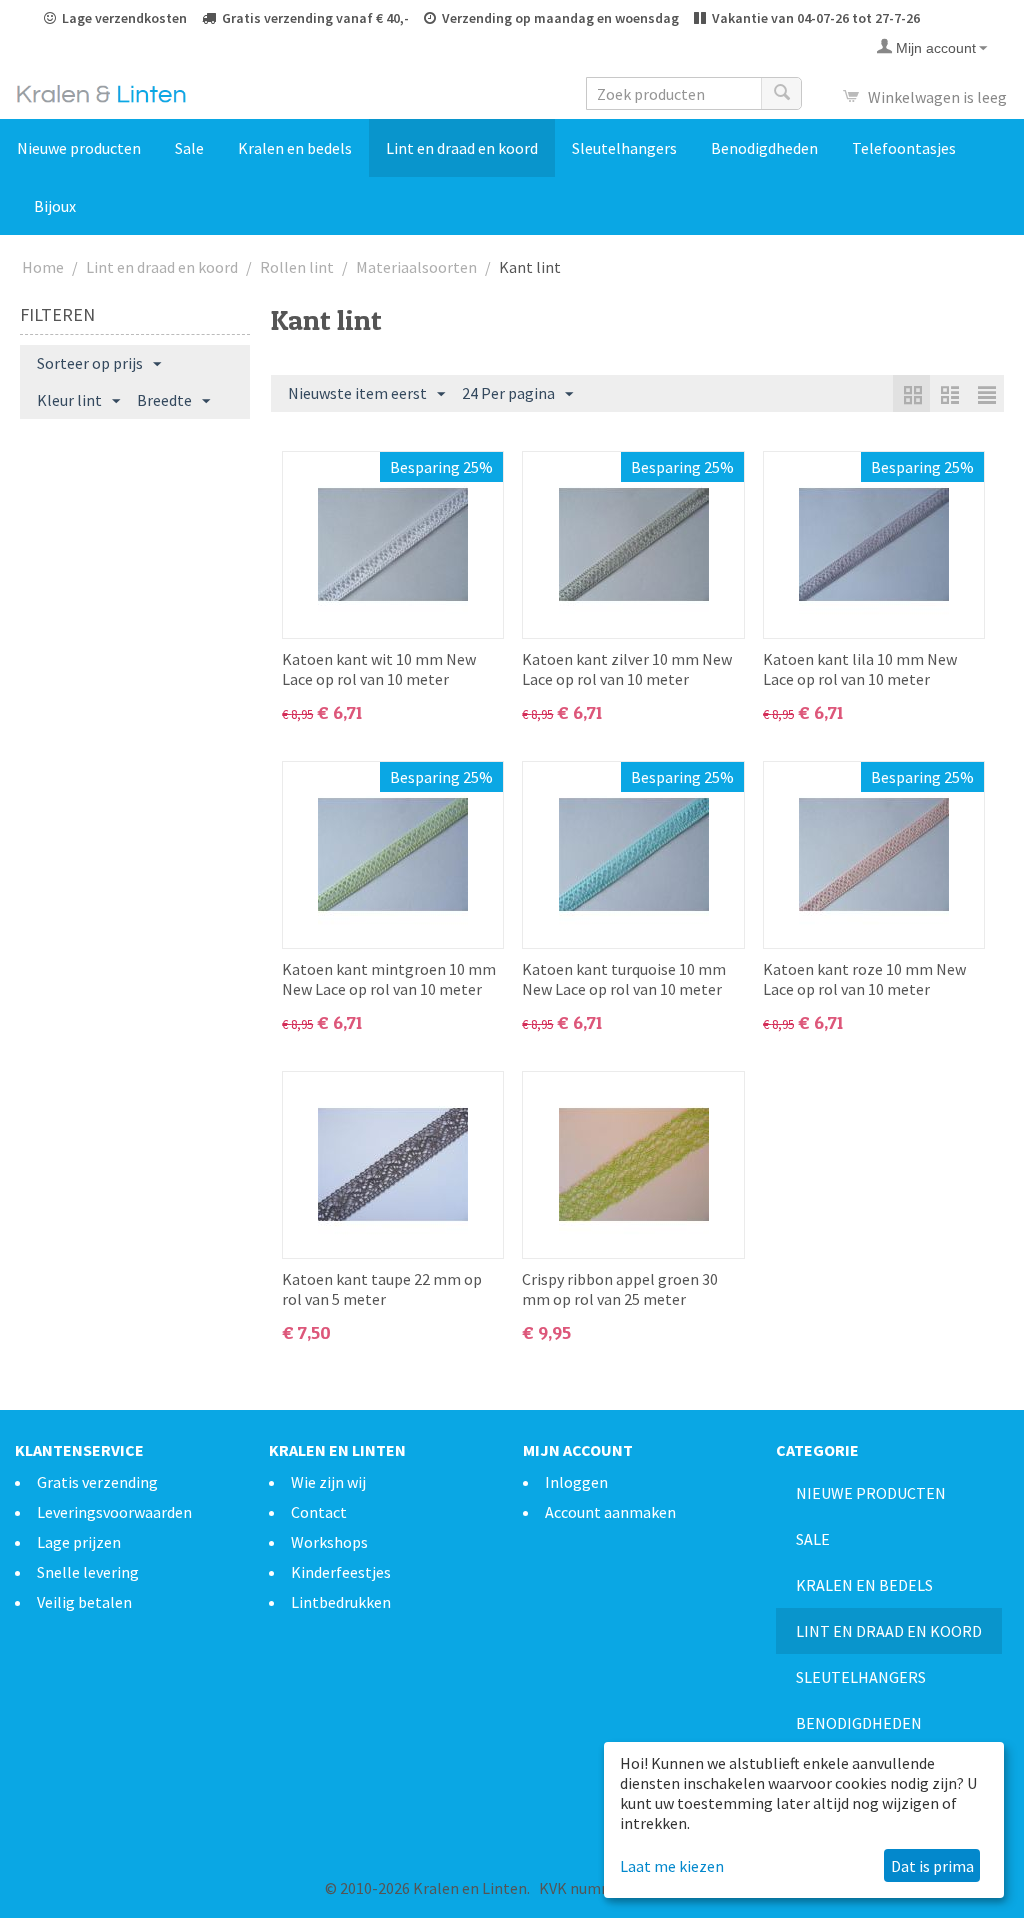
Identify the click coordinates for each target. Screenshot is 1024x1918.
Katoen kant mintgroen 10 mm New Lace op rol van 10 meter (389, 979)
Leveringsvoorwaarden (114, 1512)
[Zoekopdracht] (781, 93)
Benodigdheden (764, 148)
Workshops (329, 1542)
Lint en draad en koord (462, 148)
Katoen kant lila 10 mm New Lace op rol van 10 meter (860, 669)
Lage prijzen (79, 1542)
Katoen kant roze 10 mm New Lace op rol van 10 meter (864, 979)
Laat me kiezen (672, 1866)
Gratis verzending (97, 1482)
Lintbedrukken (341, 1602)
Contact (319, 1512)
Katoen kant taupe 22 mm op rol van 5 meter (382, 1289)
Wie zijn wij (328, 1482)
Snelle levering (88, 1572)
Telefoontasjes (904, 148)
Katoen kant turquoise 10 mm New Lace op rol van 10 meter (624, 979)
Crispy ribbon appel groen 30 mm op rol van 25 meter (620, 1289)
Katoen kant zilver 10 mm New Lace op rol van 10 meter (627, 669)
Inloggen (576, 1482)
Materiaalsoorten (416, 267)
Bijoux (55, 206)
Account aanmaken (610, 1512)
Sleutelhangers (624, 148)
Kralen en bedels (295, 148)
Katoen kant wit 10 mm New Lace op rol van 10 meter (379, 669)
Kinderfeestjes (341, 1572)
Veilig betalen (84, 1602)
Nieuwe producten (79, 148)
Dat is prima (932, 1866)
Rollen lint (297, 267)
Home (43, 267)
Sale (189, 148)
